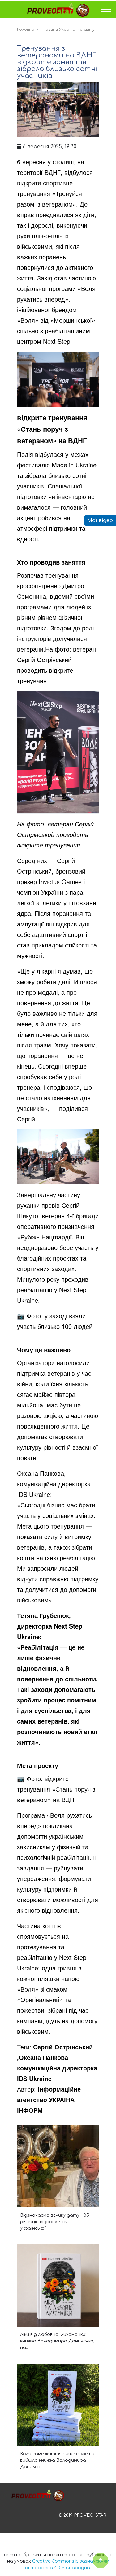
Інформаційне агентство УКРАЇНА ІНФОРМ (49, 2099)
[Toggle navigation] (106, 11)
